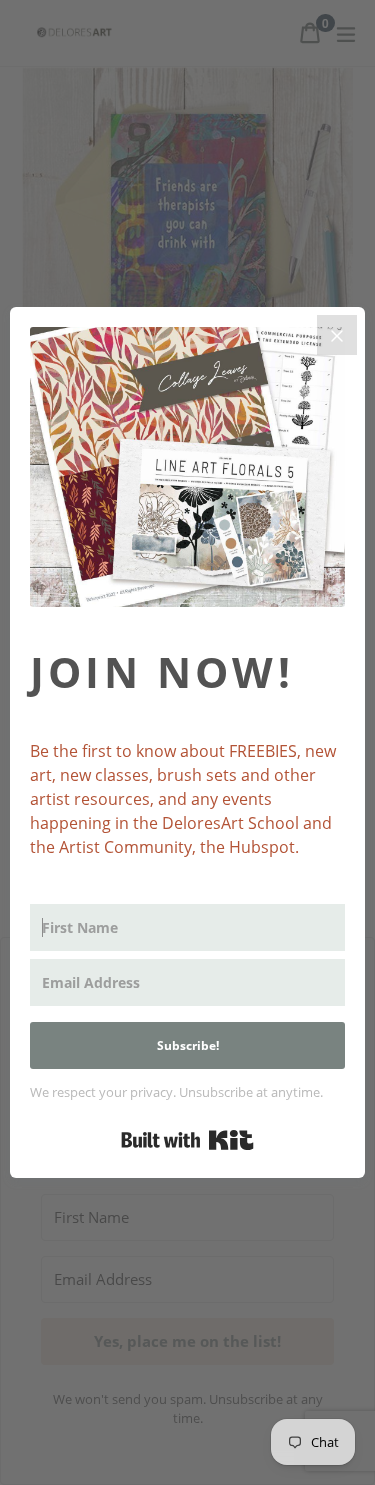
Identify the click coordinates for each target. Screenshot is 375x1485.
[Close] (337, 335)
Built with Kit (187, 1140)
